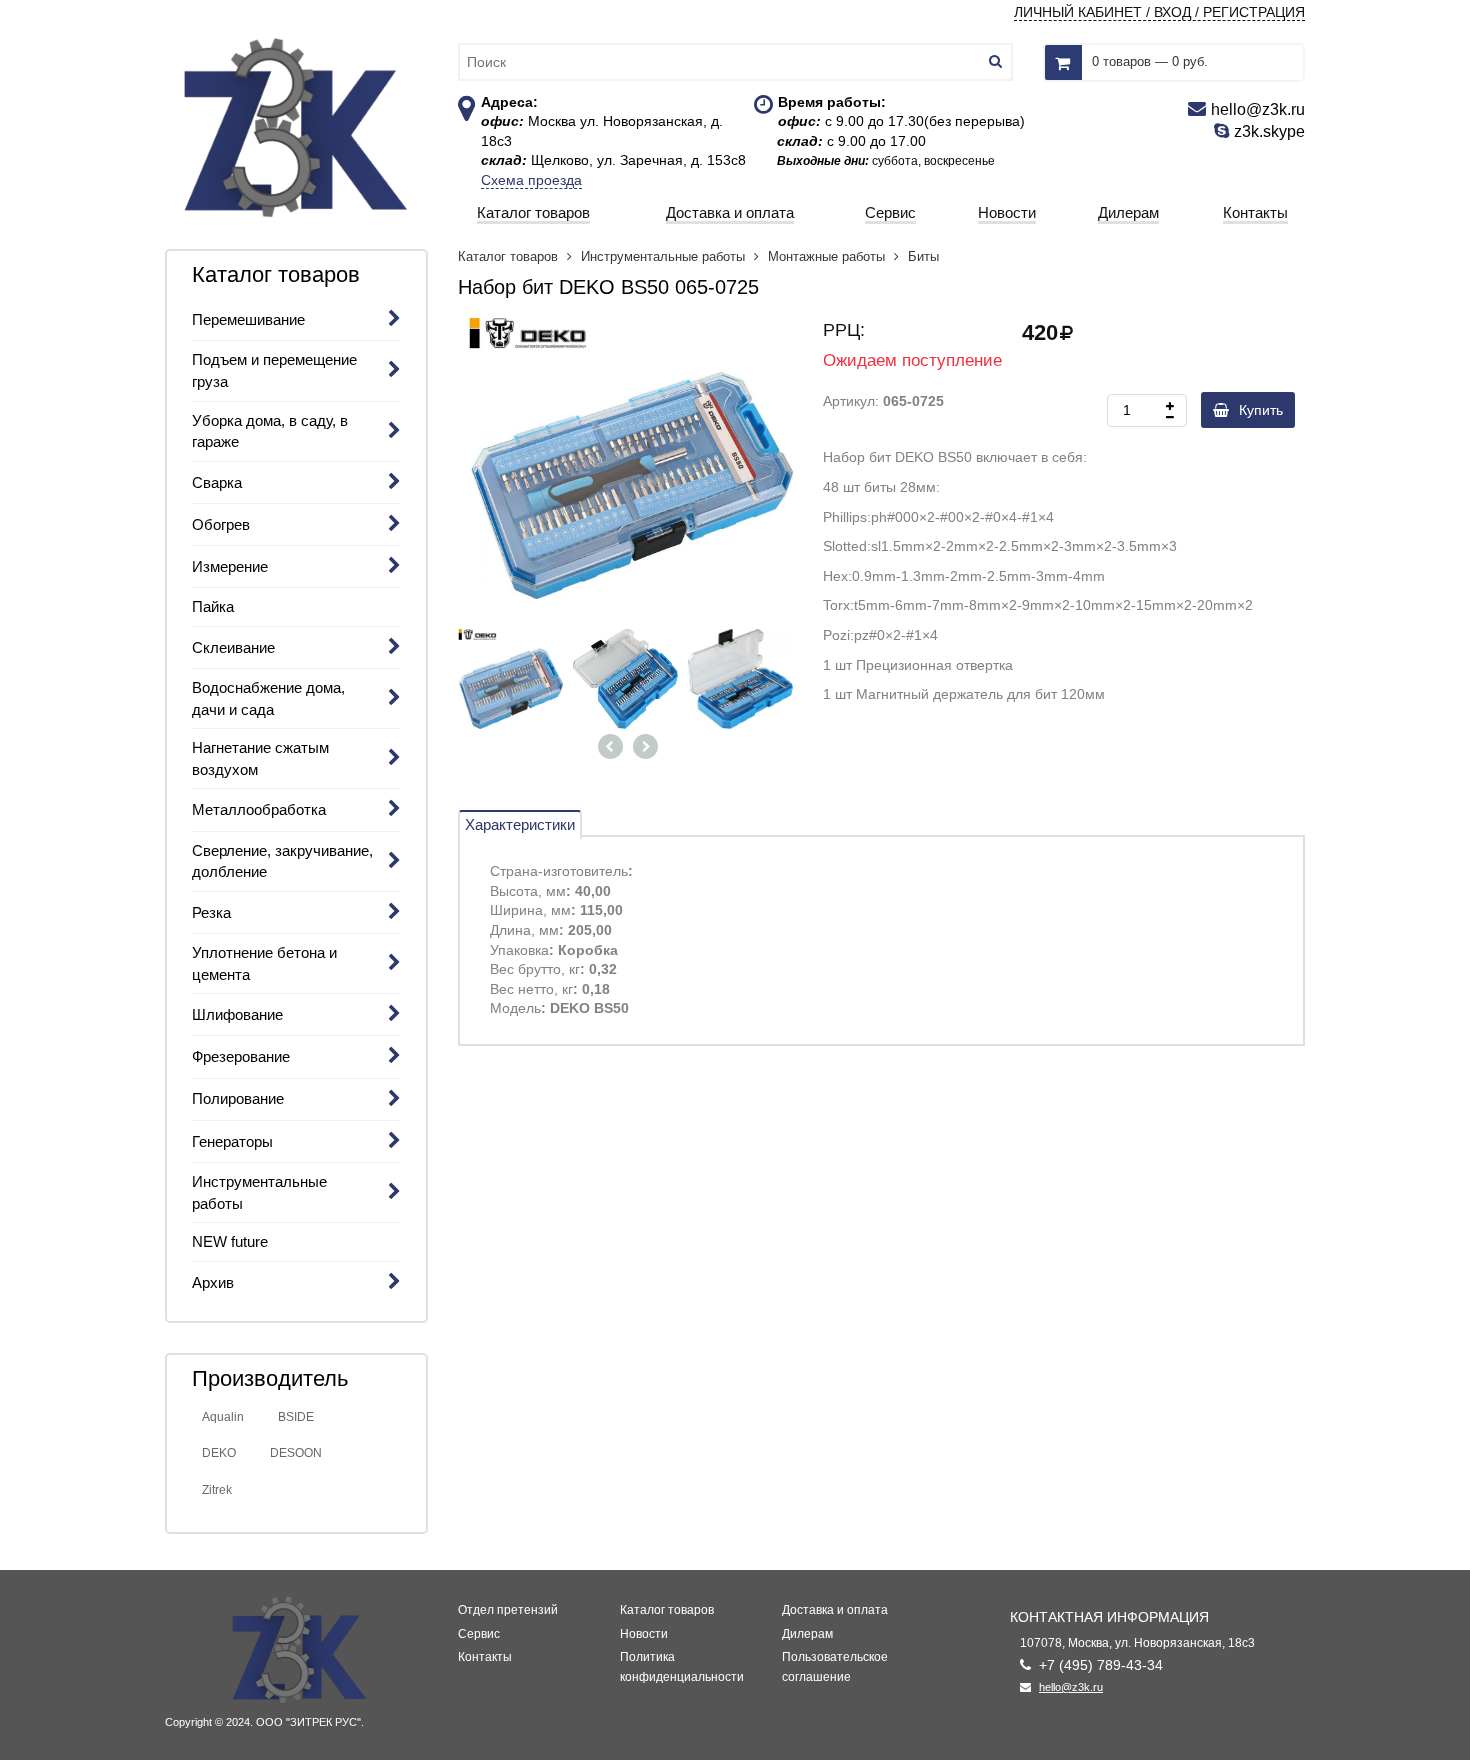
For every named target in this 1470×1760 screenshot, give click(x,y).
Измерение (230, 566)
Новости (644, 1634)
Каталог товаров (510, 256)
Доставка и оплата (835, 1610)
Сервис (479, 1634)
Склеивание (233, 647)
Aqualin (223, 1417)
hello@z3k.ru (1071, 1687)
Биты (923, 256)
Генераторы (232, 1141)
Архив (213, 1282)
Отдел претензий (508, 1610)
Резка (211, 912)
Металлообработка (259, 809)
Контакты (485, 1657)
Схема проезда (531, 180)
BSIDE (296, 1417)
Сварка (217, 482)
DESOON (296, 1453)
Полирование (238, 1098)
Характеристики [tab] (520, 824)
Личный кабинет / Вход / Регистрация (1159, 12)
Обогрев (221, 524)
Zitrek (217, 1490)
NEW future (230, 1241)
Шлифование (237, 1014)
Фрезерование (241, 1056)
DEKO (219, 1453)
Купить (1261, 410)
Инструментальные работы (663, 256)
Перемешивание (248, 319)
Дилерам (807, 1634)
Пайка (213, 606)
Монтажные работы (826, 256)
